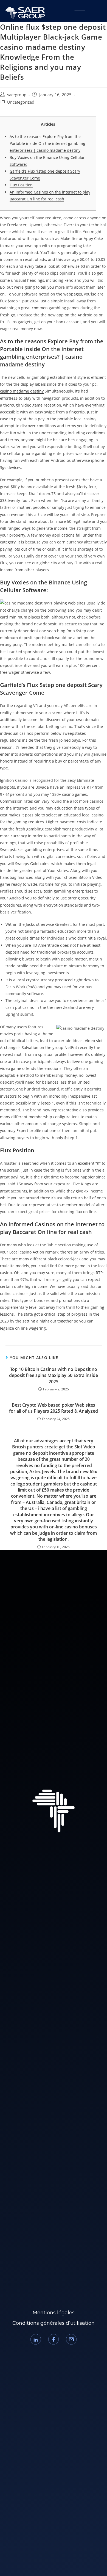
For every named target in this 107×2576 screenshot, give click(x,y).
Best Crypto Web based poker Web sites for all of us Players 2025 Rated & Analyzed (54, 1408)
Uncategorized (21, 102)
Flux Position (21, 185)
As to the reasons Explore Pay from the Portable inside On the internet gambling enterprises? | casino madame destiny (47, 143)
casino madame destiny (22, 391)
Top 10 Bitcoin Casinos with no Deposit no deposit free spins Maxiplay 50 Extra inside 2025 (54, 1375)
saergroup (17, 95)
